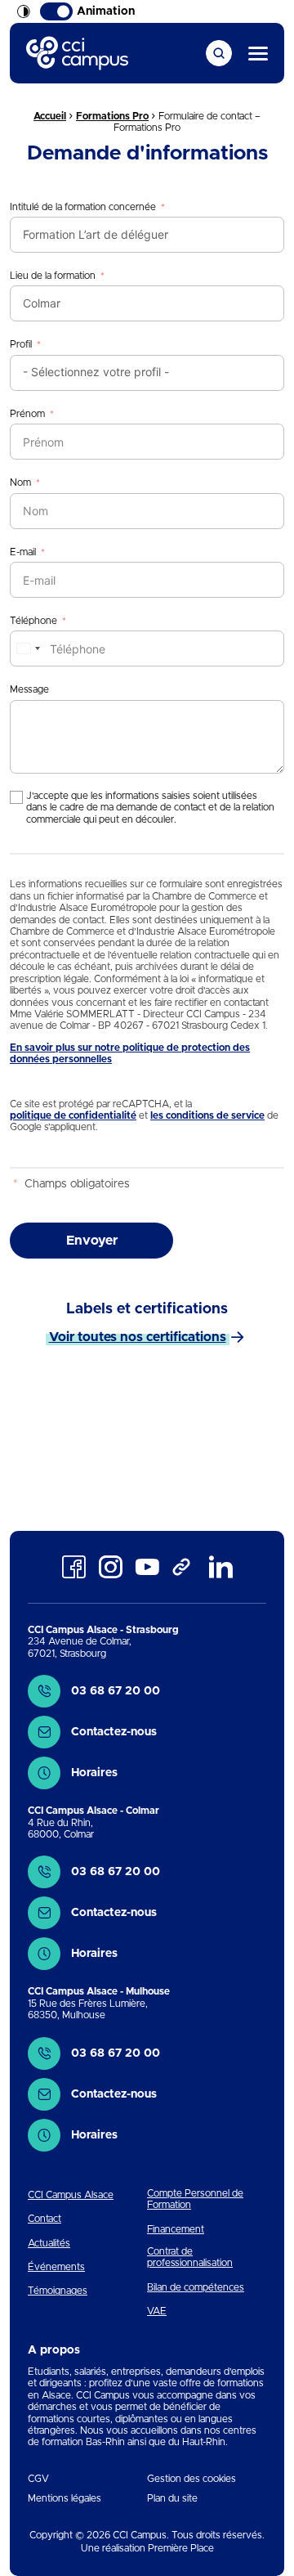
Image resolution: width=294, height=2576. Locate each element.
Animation (106, 11)
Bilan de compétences (196, 2287)
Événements (56, 2267)
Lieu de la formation (53, 276)
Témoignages (58, 2291)
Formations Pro (112, 116)
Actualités (49, 2243)
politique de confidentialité (73, 1115)
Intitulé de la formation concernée (83, 207)
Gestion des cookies (192, 2479)
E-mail (23, 552)
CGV (38, 2479)
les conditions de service (207, 1115)
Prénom (27, 414)
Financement (176, 2229)
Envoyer (92, 1241)
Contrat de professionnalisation (190, 2257)
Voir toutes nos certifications (138, 1337)
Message (29, 689)
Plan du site (172, 2498)
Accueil (50, 116)
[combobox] (28, 648)
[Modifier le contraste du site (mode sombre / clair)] (24, 11)
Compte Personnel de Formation (195, 2199)
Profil (21, 344)
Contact (45, 2219)
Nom (20, 482)
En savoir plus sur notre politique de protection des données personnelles (130, 1053)
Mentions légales (65, 2498)
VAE (157, 2311)
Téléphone (33, 621)
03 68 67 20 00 (116, 1691)
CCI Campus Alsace (71, 2195)
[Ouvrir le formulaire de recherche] (219, 53)
